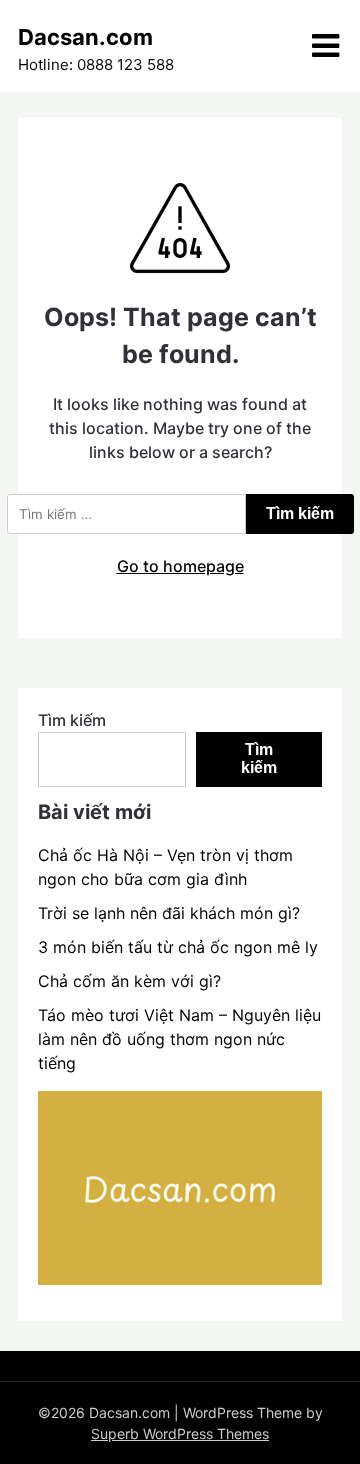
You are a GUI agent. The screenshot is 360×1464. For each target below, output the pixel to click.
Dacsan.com (85, 37)
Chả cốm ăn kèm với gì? (129, 981)
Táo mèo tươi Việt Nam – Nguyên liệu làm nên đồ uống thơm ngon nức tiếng (179, 1039)
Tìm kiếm (72, 720)
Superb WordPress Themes (180, 1433)
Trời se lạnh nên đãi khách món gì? (169, 913)
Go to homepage (180, 566)
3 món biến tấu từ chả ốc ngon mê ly (178, 947)
